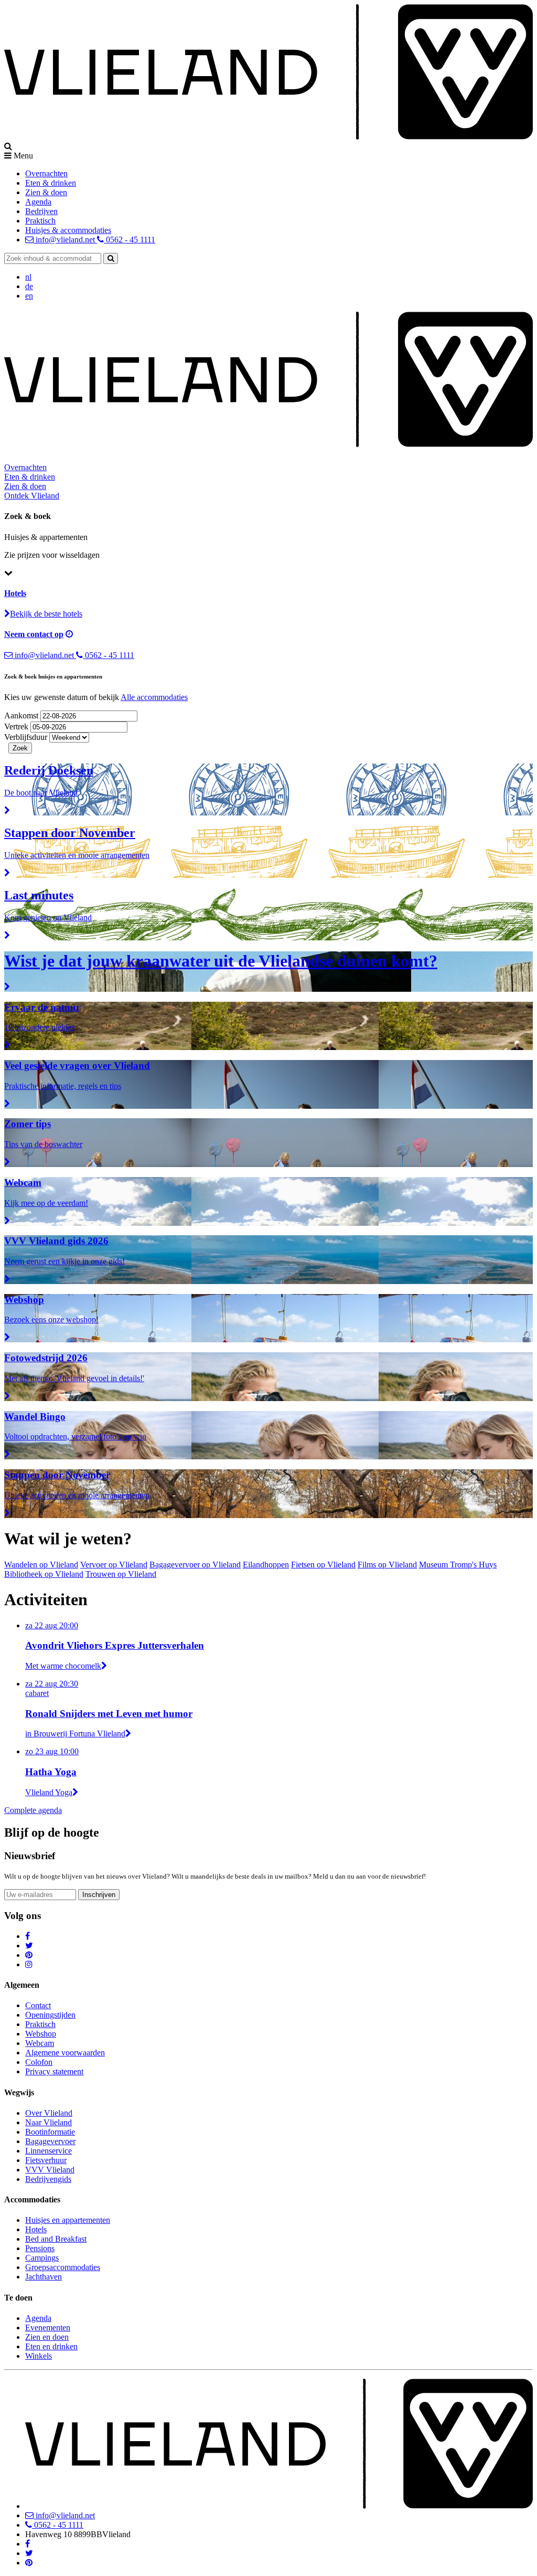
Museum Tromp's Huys (458, 1565)
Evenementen (48, 2328)
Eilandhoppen (266, 1565)
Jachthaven (44, 2277)
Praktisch (40, 221)
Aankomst (22, 715)
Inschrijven (99, 1895)
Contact (38, 2005)
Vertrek (17, 727)
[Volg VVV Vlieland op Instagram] (29, 1964)
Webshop (41, 2034)
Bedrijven (41, 211)
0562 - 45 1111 (130, 240)
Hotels (36, 2229)
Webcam (40, 2043)
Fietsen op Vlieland (323, 1565)
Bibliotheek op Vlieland (44, 1574)
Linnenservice (49, 2151)
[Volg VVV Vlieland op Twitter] (29, 1946)
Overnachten (46, 173)
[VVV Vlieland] (279, 2506)
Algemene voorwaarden (65, 2053)
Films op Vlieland (387, 1565)
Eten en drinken (51, 2346)
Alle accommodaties (154, 697)
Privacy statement (54, 2071)
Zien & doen (46, 192)
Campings (42, 2258)
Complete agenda (33, 1810)
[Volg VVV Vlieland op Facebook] (28, 1936)
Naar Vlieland (49, 2122)
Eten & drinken (51, 183)
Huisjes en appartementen (68, 2220)
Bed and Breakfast (56, 2239)
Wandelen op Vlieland (41, 1565)
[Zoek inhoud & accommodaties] (111, 258)
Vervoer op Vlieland (114, 1565)
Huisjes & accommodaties (68, 230)
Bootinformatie (50, 2132)
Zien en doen (47, 2337)
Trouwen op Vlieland (121, 1574)
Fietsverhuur (46, 2160)
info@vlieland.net (65, 240)
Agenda (38, 202)
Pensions (40, 2248)
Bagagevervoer (50, 2141)
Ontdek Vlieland (32, 496)
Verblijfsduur (26, 737)
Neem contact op (34, 634)
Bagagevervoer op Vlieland (195, 1565)
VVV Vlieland (50, 2170)
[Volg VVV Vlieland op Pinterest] (29, 1955)
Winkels (39, 2356)
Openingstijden (50, 2015)
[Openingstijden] (69, 634)
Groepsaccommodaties (63, 2267)
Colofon (39, 2062)
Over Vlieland (49, 2113)
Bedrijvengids (48, 2179)
